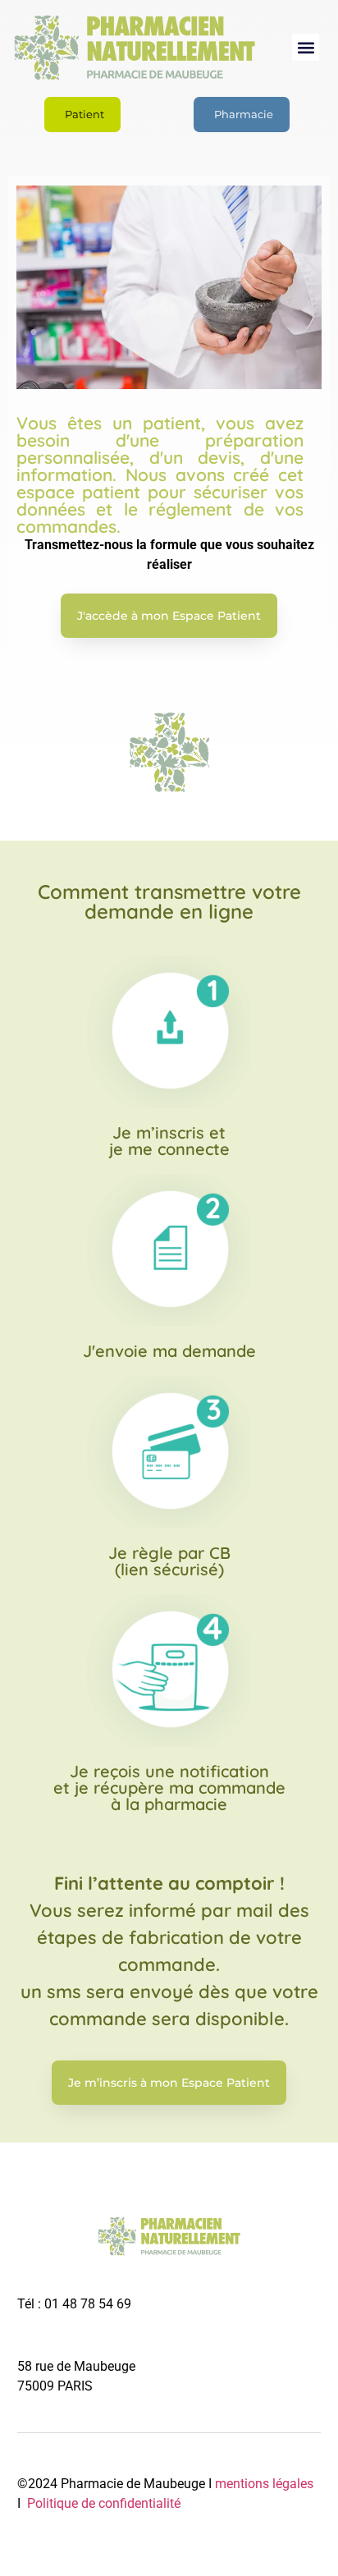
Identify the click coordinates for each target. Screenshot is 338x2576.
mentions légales (264, 2484)
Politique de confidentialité (102, 2503)
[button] (306, 47)
